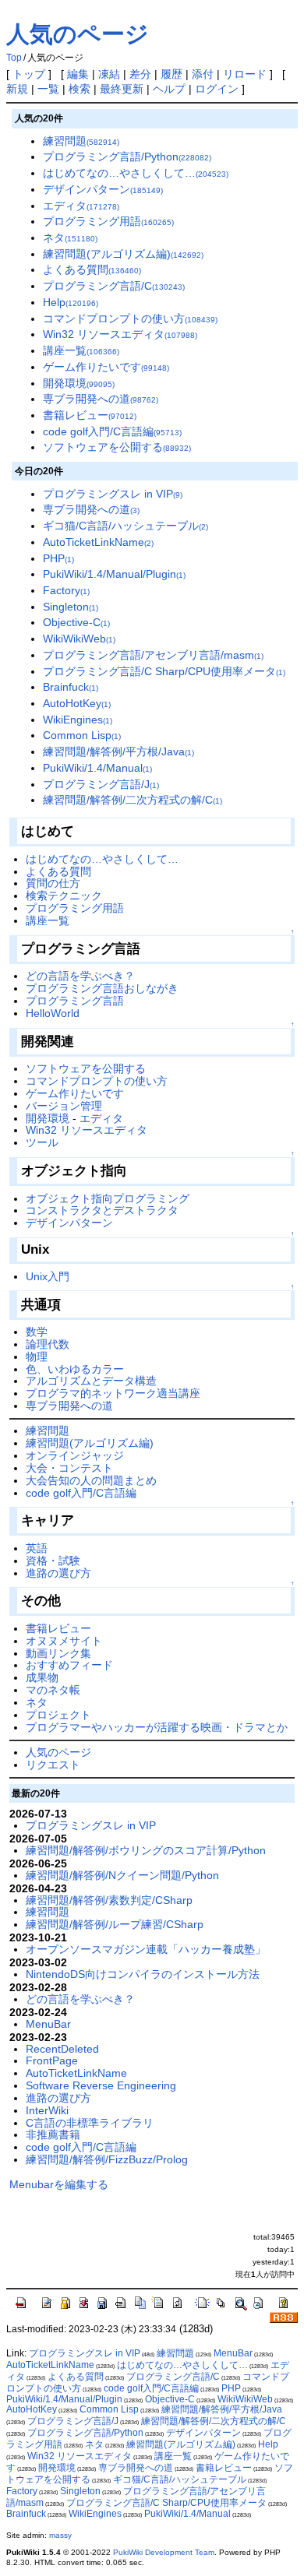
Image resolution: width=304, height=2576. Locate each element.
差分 (140, 74)
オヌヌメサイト (64, 1641)
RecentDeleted (62, 2049)
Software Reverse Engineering (101, 2085)
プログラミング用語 (108, 221)
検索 (80, 89)
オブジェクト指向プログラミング (108, 1198)
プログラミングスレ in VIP (113, 494)
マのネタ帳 (53, 1690)
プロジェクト (58, 1715)
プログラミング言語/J (101, 784)
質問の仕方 (53, 883)
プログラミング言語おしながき (102, 988)
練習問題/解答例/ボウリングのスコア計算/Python (146, 1850)
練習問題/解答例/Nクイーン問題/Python (122, 1875)
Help (71, 302)
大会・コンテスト (69, 1468)
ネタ (70, 238)
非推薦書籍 (53, 2134)
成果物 (42, 1677)
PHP (58, 558)
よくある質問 (92, 269)
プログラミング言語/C (114, 286)
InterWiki (47, 2110)
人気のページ (78, 34)
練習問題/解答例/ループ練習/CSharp (115, 1924)
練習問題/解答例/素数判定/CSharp (109, 1900)
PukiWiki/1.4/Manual (97, 768)
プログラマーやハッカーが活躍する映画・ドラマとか (157, 1727)
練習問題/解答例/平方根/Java (118, 751)
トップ (29, 74)
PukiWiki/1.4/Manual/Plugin (114, 574)
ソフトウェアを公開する (117, 447)
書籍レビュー (90, 415)
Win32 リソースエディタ (120, 334)
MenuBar (48, 2024)
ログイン (217, 89)
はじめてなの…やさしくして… (136, 173)
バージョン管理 (64, 1106)
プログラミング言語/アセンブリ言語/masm (153, 655)
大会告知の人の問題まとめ (91, 1480)
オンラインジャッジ (75, 1455)
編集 (78, 74)
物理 (37, 1357)
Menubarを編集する (59, 2184)
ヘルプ (169, 89)
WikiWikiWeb (79, 639)
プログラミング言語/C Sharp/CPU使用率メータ (164, 671)
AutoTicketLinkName (98, 542)
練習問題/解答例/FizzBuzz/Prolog (107, 2159)
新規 (17, 89)
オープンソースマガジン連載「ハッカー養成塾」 (146, 1949)
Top (14, 58)
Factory (66, 590)
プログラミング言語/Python (127, 157)
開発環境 (79, 383)
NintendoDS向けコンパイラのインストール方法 (143, 1974)
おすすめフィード (69, 1665)
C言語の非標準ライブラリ (90, 2123)
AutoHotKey (77, 703)
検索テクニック (64, 896)
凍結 (109, 74)
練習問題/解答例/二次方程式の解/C (133, 800)
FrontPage (52, 2060)
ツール (42, 1142)
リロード (245, 74)
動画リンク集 (58, 1653)
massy (60, 2535)
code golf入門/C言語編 (112, 431)
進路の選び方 (58, 1573)
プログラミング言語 (75, 1001)
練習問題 (81, 141)
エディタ (81, 206)
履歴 (171, 74)
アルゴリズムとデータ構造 (91, 1381)
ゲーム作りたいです (106, 367)
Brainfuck (71, 687)
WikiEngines (78, 720)
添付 (203, 74)
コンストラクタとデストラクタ (102, 1210)
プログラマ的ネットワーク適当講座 (113, 1393)
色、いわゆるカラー (75, 1369)
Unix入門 (48, 1276)
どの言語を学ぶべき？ (80, 976)
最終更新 (122, 89)
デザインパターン (103, 189)
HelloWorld (53, 1013)
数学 (37, 1332)
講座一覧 (81, 350)
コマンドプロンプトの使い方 (130, 318)
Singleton (71, 607)
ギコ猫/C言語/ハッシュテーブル (125, 526)
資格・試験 (53, 1561)
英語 (37, 1548)
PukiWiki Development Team (164, 2552)
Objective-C (76, 622)
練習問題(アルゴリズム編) (123, 254)
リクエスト (53, 1765)
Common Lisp (82, 735)
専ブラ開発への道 (101, 399)
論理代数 (48, 1344)
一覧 (48, 89)
